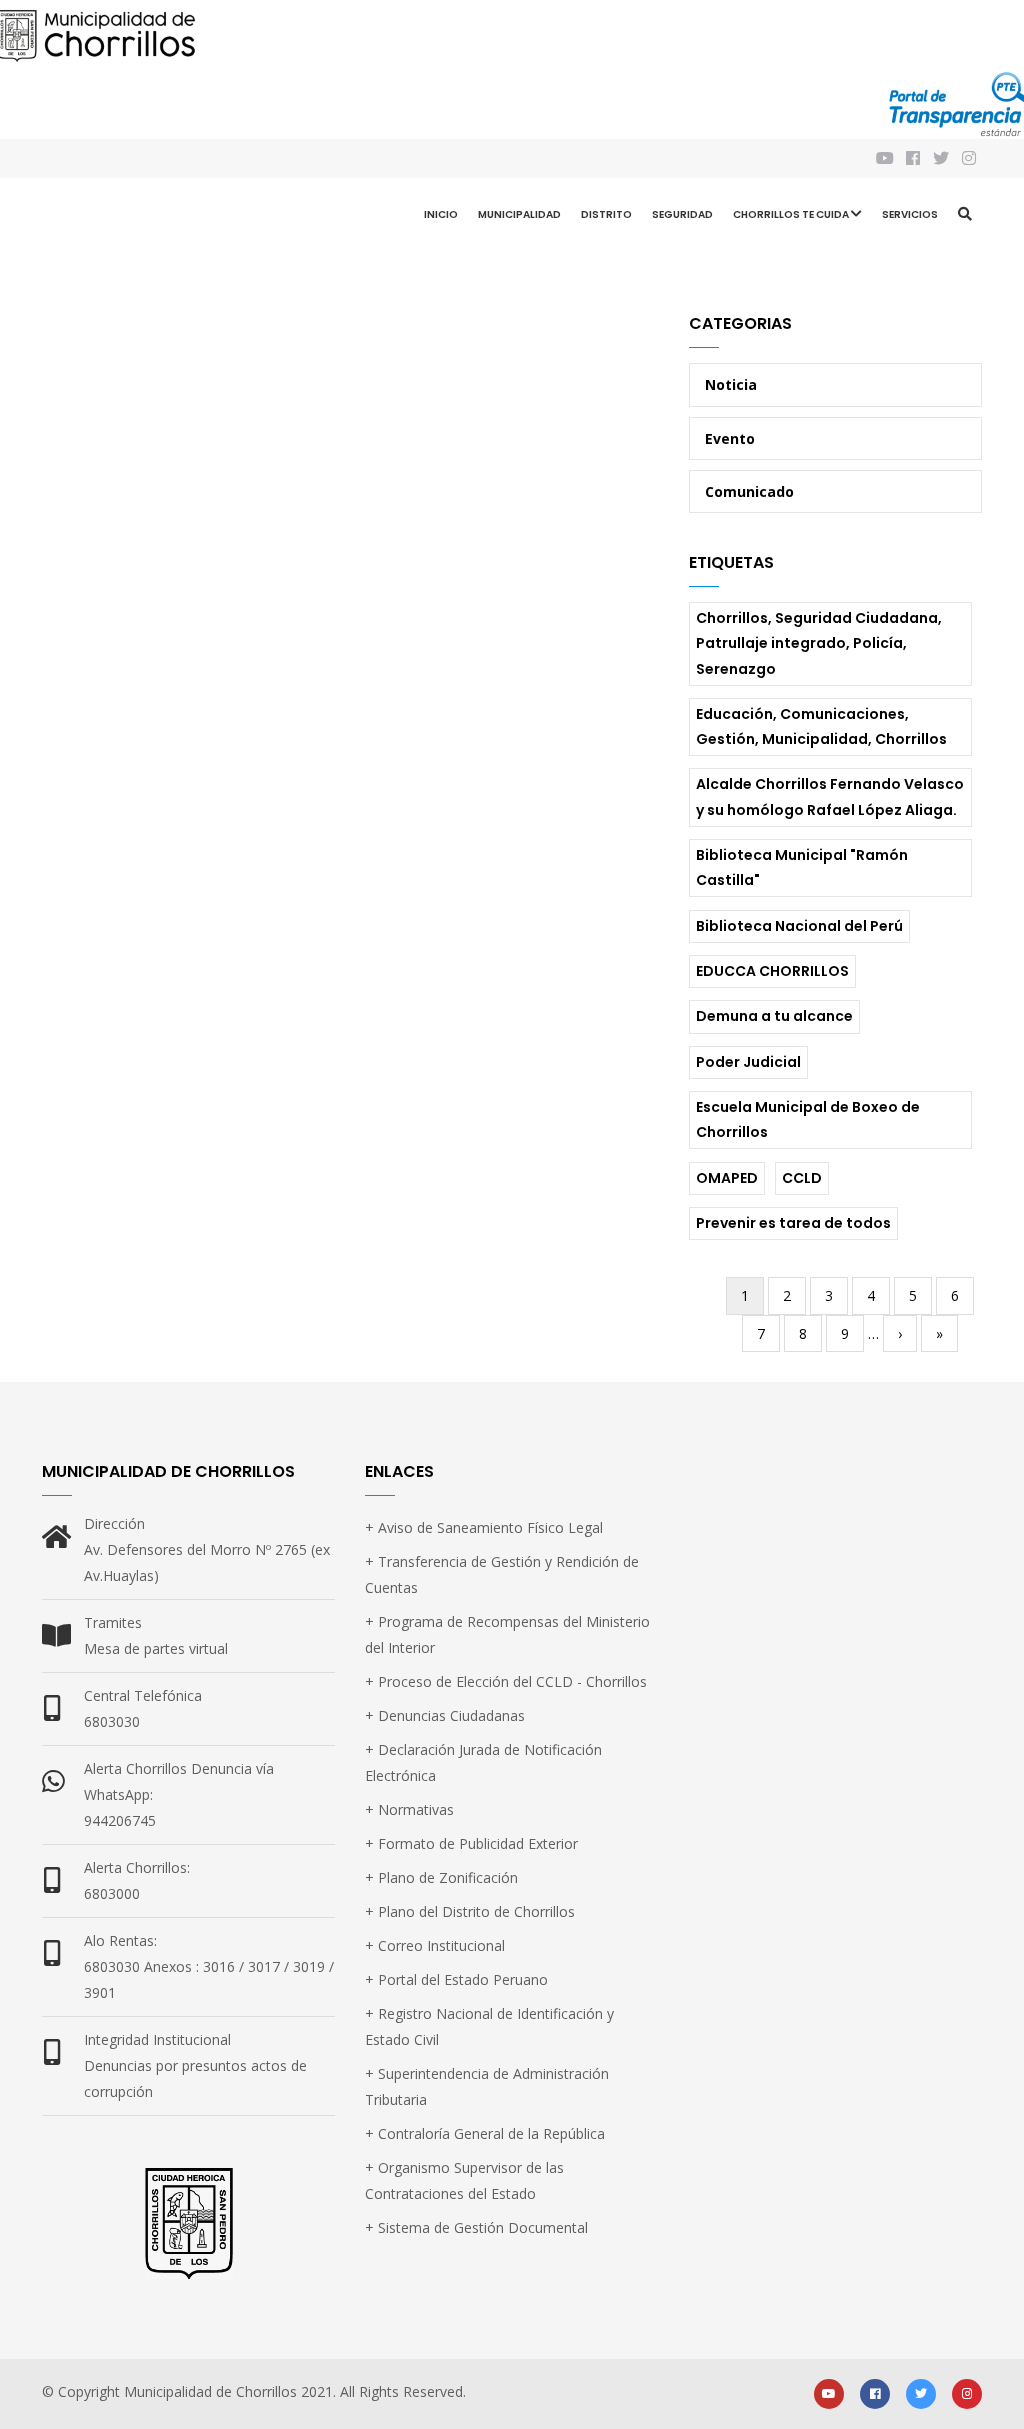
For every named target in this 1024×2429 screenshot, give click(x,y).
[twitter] (921, 2392)
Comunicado (749, 491)
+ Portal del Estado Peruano (456, 1979)
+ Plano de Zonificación (441, 1877)
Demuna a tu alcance (774, 1016)
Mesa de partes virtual (156, 1648)
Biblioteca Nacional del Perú (799, 926)
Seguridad (682, 214)
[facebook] (875, 2392)
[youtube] (829, 2392)
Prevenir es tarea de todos (793, 1223)
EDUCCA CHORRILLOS (772, 971)
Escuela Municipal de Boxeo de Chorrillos (808, 1119)
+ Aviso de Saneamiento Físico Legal (484, 1527)
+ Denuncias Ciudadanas (445, 1715)
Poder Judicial (748, 1062)
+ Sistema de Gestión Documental (476, 2227)
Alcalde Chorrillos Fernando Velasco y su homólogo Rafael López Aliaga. (830, 796)
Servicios (910, 214)
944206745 (120, 1820)
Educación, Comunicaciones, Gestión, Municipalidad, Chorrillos (821, 726)
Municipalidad (519, 214)
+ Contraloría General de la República (485, 2133)
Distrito (606, 214)
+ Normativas (409, 1809)
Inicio (441, 214)
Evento (730, 438)
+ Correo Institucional (435, 1945)
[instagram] (970, 158)
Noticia (731, 384)
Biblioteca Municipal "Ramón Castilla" (802, 867)
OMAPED (727, 1178)
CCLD (802, 1178)
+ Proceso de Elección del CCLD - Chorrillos (506, 1681)
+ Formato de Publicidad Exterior (471, 1843)
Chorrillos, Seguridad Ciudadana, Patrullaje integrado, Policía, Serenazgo (819, 643)
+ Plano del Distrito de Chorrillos (470, 1911)
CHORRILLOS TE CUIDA (791, 214)
